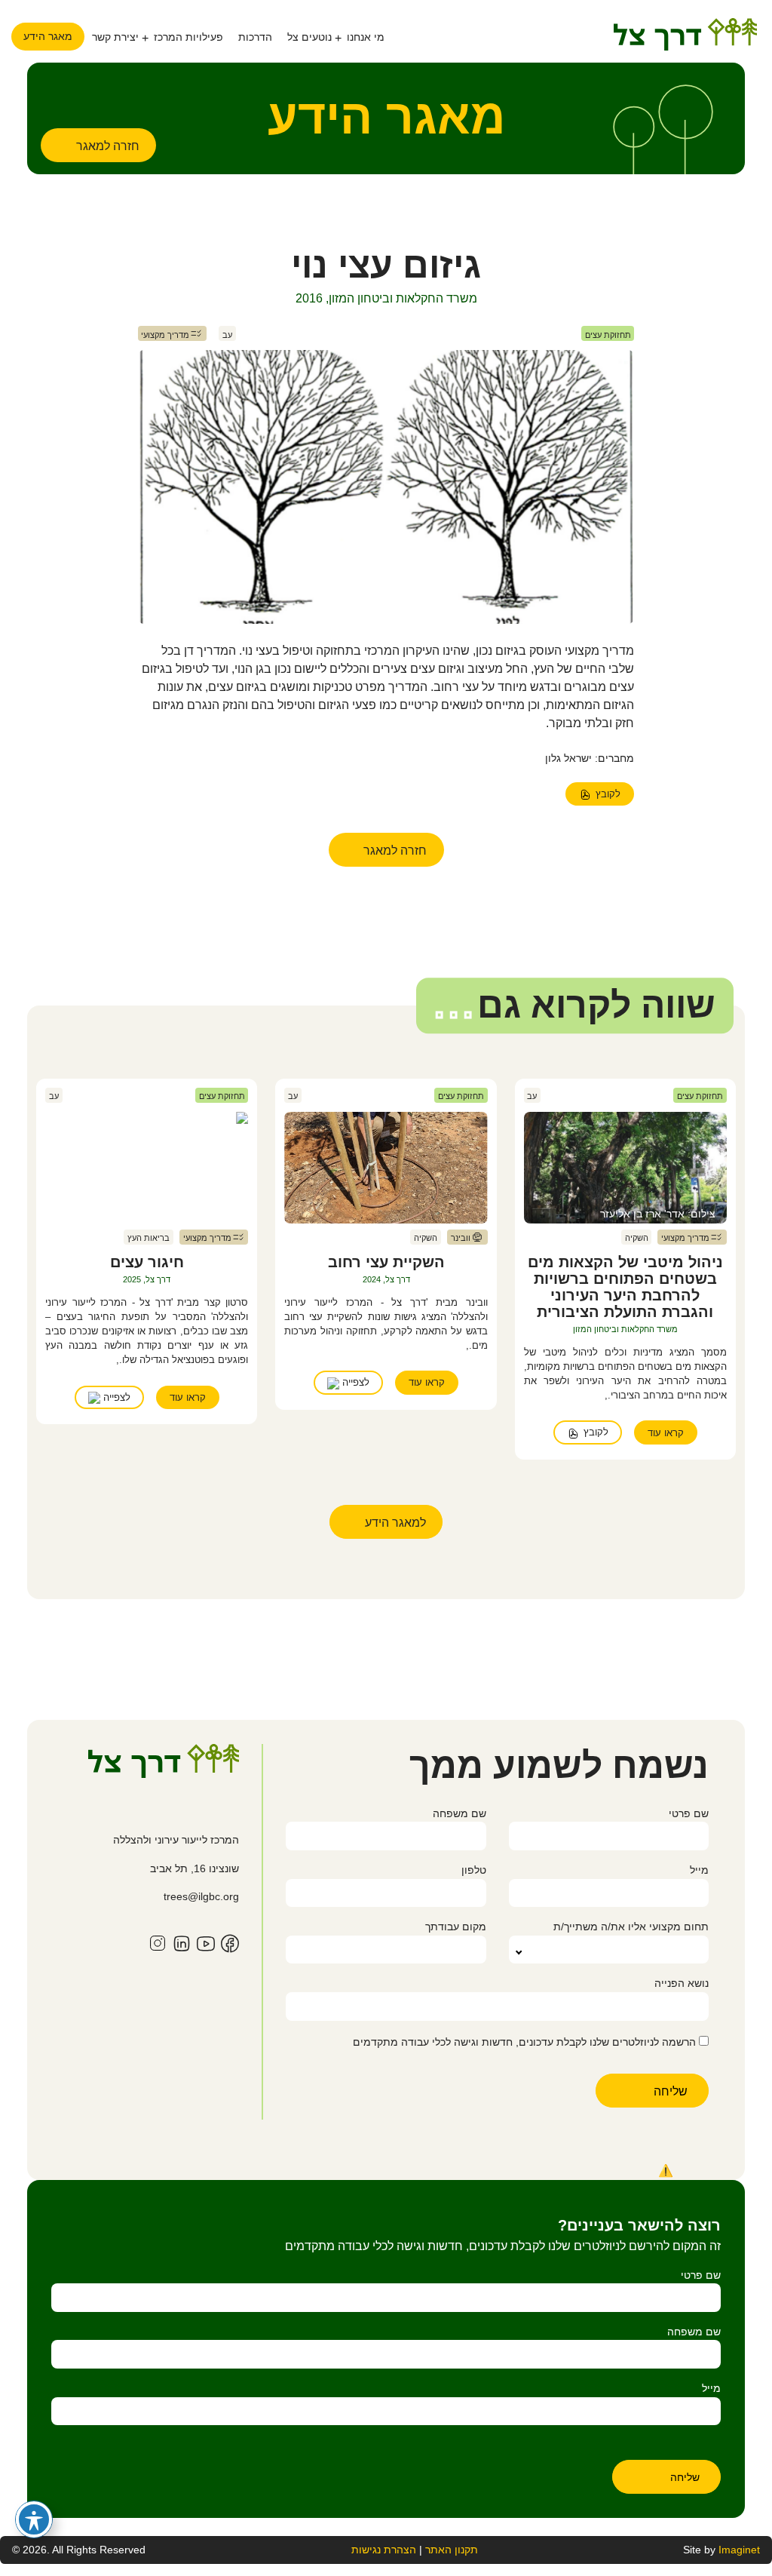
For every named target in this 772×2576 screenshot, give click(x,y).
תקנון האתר (450, 2550)
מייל (699, 1870)
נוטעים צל (309, 37)
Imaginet (739, 2550)
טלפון (473, 1870)
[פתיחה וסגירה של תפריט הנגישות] (34, 2519)
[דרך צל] (685, 34)
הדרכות (255, 37)
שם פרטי (689, 1813)
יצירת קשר (115, 37)
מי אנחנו (366, 37)
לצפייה (354, 1382)
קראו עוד (666, 1433)
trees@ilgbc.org (201, 1896)
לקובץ (607, 794)
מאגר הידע (48, 36)
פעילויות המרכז (188, 37)
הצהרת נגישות (384, 2550)
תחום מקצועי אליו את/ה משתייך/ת (631, 1927)
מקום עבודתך (455, 1927)
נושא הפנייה (682, 1983)
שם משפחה (459, 1813)
